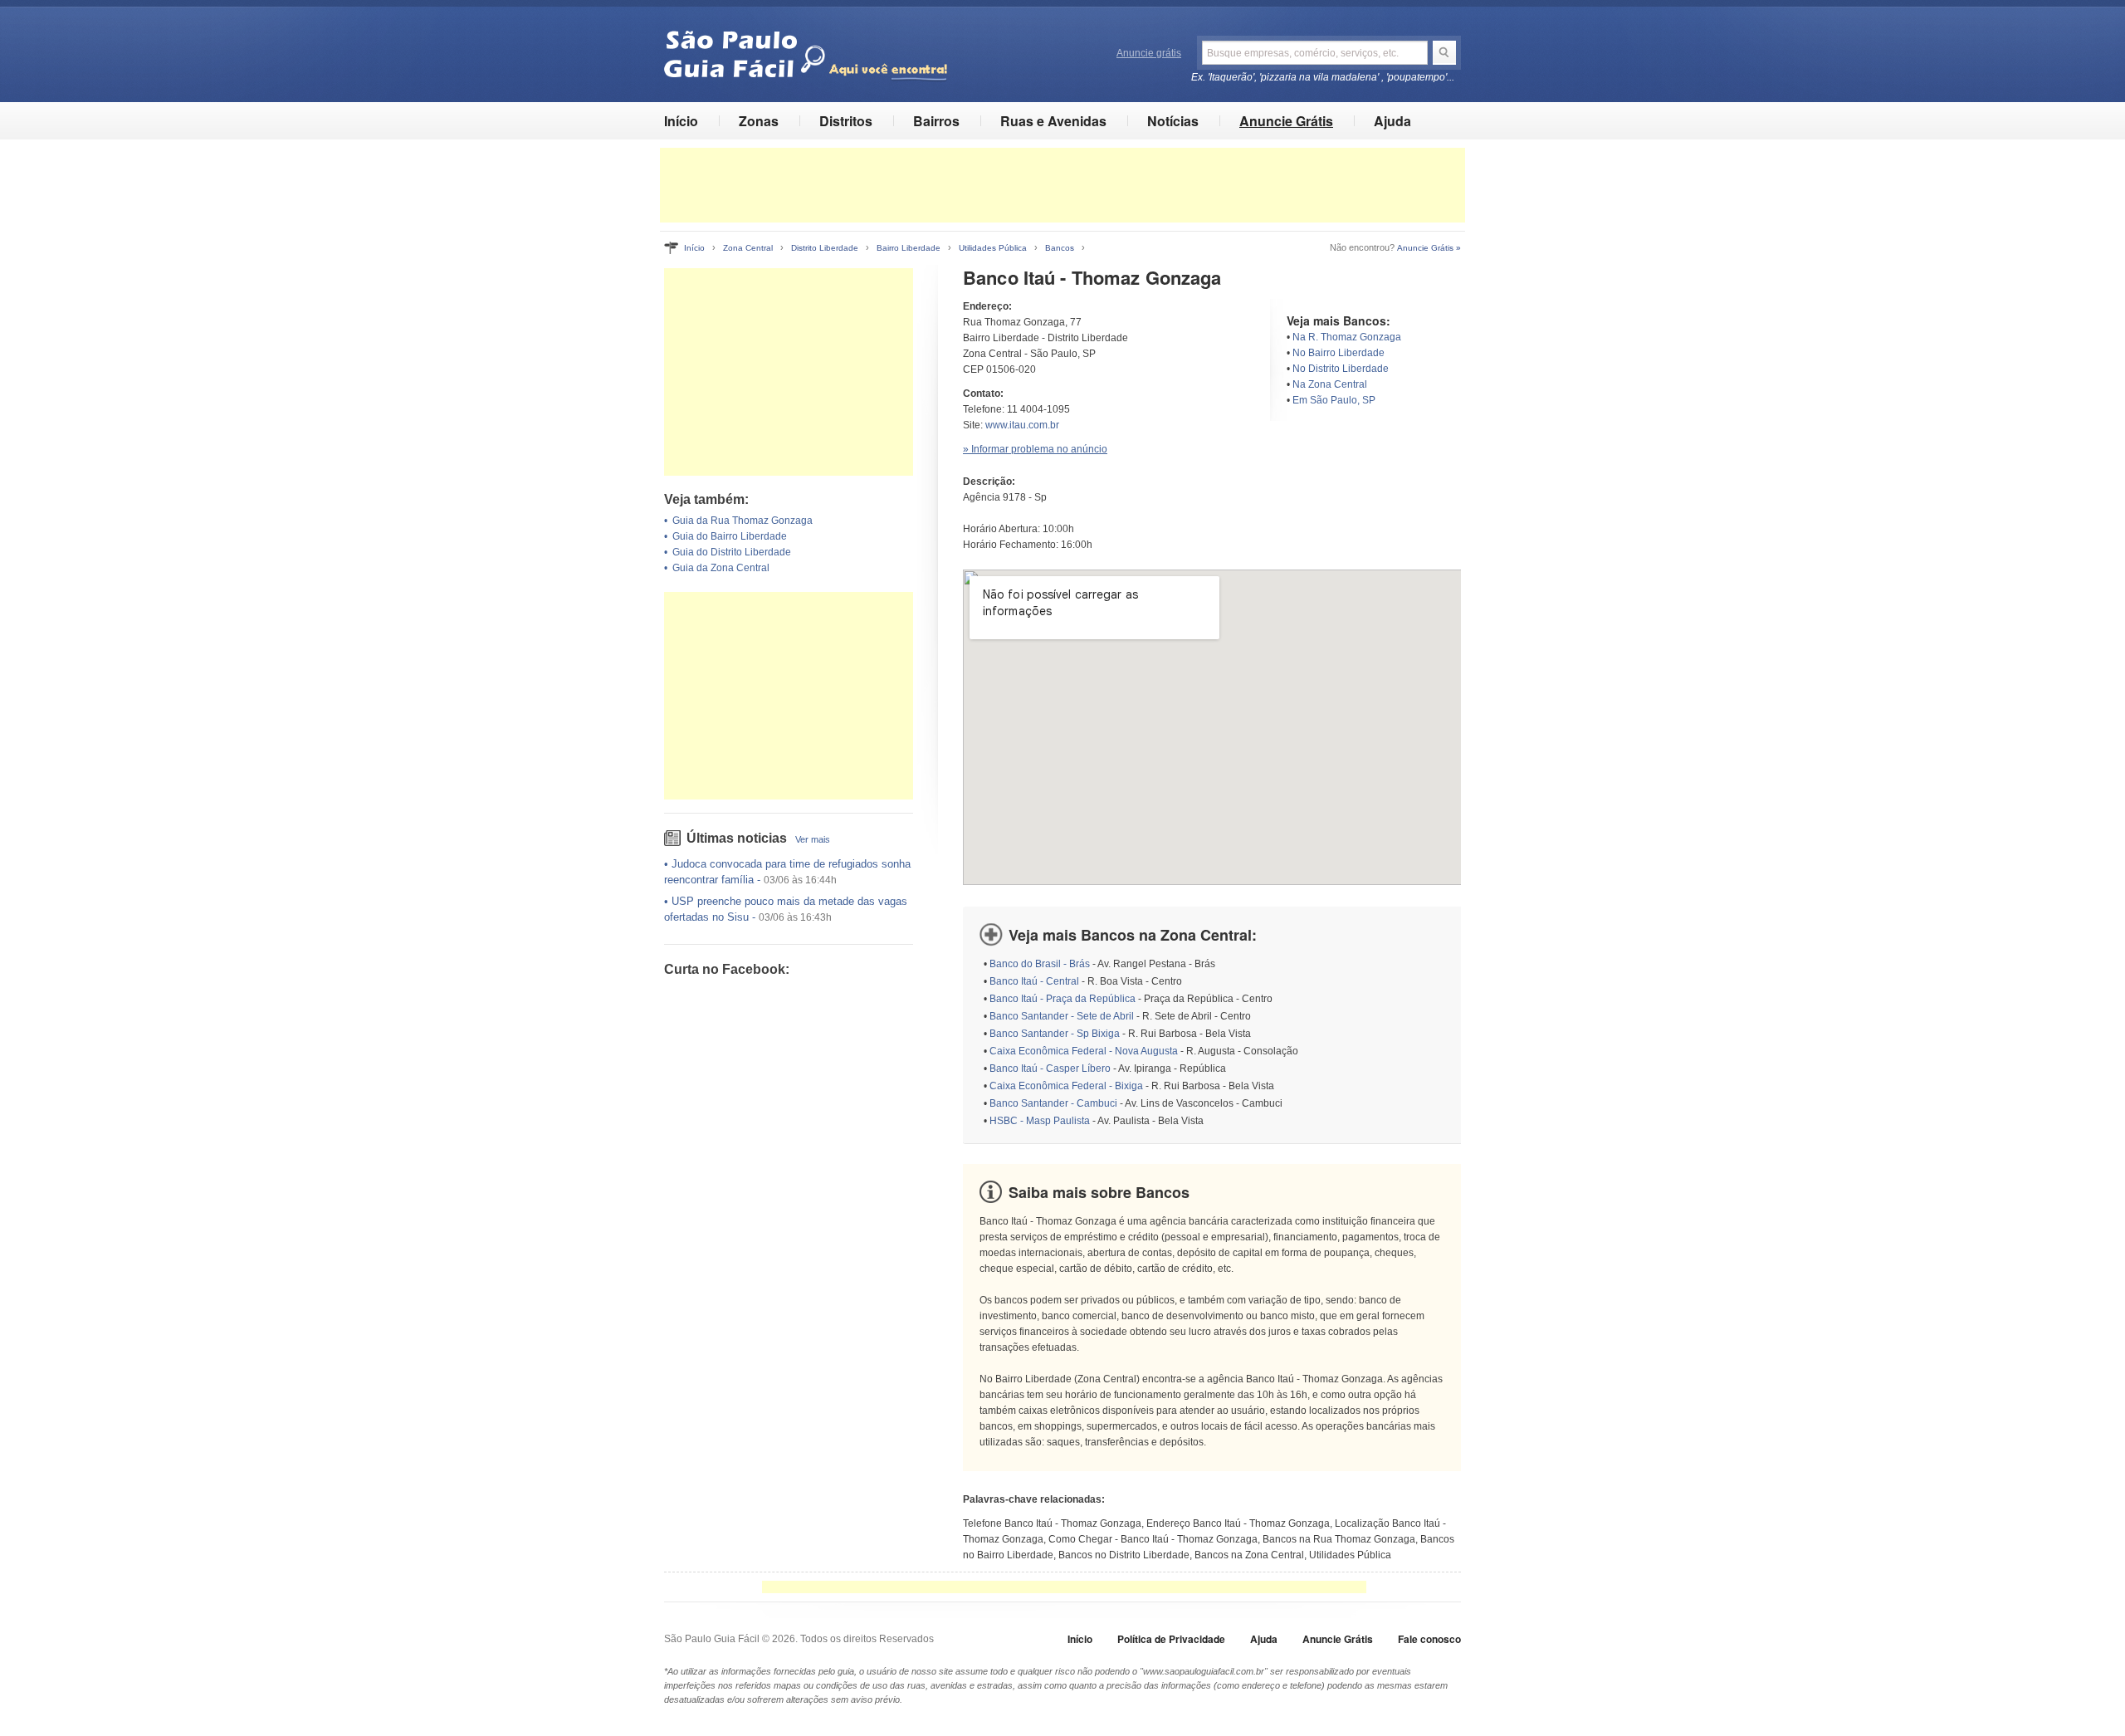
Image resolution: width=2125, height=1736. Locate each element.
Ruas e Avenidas (1053, 121)
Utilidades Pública (993, 248)
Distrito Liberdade (825, 248)
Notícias (1173, 121)
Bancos (1060, 248)
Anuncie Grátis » (1429, 248)
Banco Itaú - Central (1034, 981)
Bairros (936, 121)
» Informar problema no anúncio (1035, 449)
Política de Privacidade (1171, 1639)
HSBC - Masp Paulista (1040, 1121)
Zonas (759, 121)
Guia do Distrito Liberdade (732, 552)
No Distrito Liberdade (1341, 369)
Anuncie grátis (1149, 53)
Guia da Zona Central (721, 568)
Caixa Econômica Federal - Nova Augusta (1084, 1051)
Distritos (846, 121)
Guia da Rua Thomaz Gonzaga (743, 521)
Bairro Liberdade (909, 248)
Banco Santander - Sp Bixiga (1055, 1034)
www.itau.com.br (1022, 425)
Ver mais (813, 839)
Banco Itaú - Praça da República (1062, 999)
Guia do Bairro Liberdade (730, 536)
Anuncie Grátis (1286, 121)
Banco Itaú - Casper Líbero (1050, 1068)
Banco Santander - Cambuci (1053, 1103)
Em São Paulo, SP (1334, 400)
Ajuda (1392, 121)
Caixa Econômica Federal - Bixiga (1066, 1086)
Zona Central (748, 248)
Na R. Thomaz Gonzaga (1347, 337)
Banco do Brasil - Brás (1040, 964)
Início (681, 121)
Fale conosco (1429, 1639)
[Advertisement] (1062, 185)
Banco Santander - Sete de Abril (1062, 1016)
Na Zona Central (1330, 384)
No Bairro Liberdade (1339, 353)
